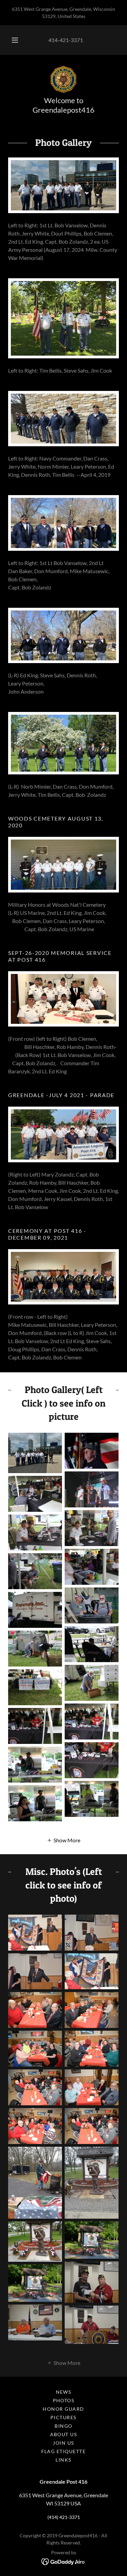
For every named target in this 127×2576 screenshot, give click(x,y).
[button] (15, 40)
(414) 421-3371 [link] (64, 2517)
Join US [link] (63, 2443)
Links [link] (63, 2460)
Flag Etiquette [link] (64, 2451)
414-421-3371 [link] (66, 40)
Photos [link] (64, 2400)
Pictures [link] (63, 2417)
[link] (63, 79)
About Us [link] (64, 2434)
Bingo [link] (63, 2426)
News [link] (64, 2392)
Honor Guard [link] (63, 2409)
